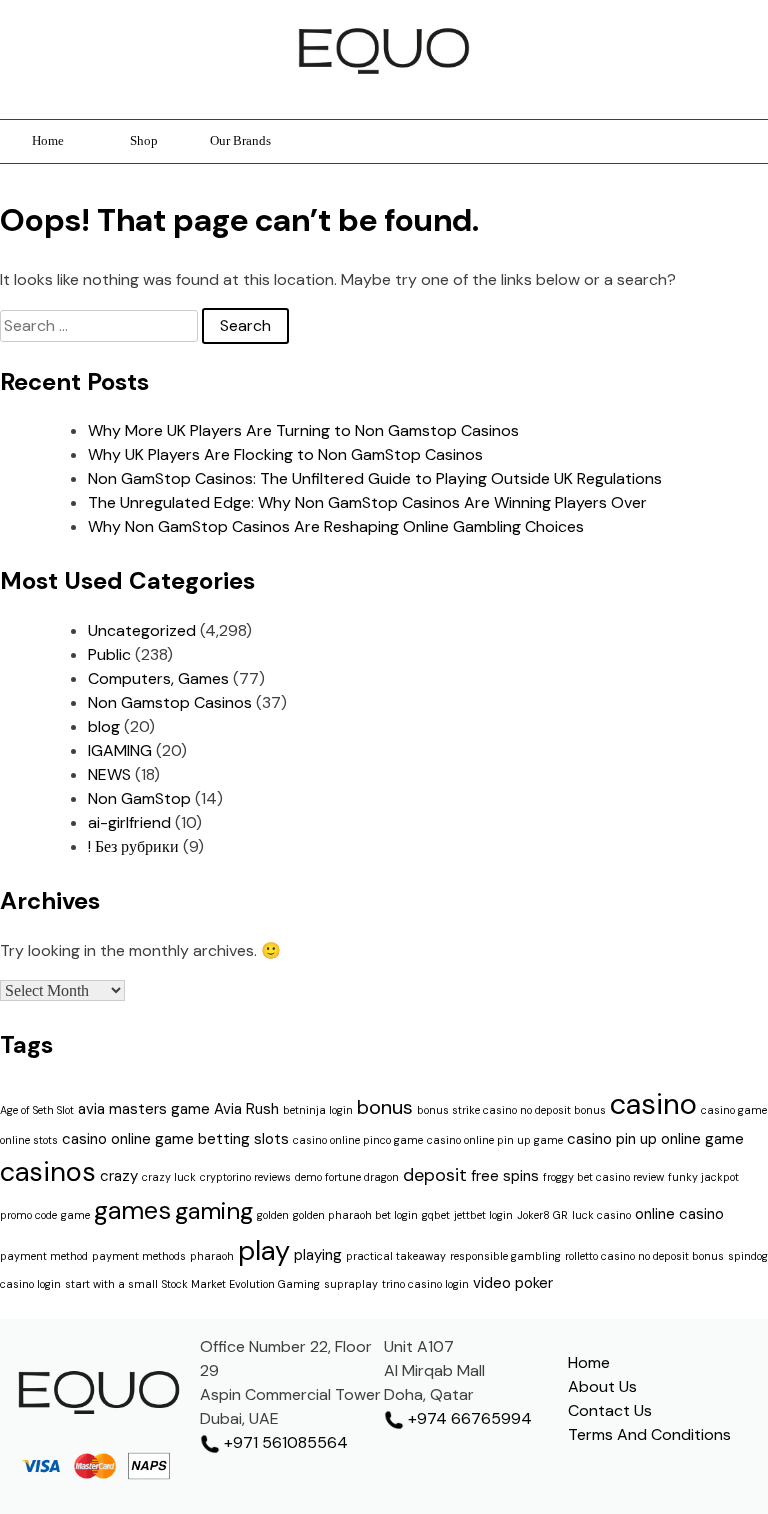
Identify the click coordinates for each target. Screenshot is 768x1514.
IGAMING (120, 750)
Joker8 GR (542, 1215)
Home (48, 141)
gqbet (436, 1215)
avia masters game (144, 1109)
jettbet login (483, 1215)
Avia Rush (246, 1109)
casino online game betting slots (175, 1139)
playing (318, 1255)
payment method (44, 1256)
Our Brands (240, 141)
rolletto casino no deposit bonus (644, 1256)
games (132, 1210)
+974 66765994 (468, 1418)
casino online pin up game (495, 1140)
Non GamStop (139, 798)
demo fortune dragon (347, 1177)
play (264, 1250)
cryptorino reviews (245, 1177)
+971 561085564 (284, 1442)
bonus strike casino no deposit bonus (511, 1110)
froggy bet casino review (603, 1177)
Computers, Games (158, 678)
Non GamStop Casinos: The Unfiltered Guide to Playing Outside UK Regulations (375, 478)
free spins (505, 1176)
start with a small (111, 1284)
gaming (214, 1210)
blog (104, 726)
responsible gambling (505, 1256)
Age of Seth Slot (37, 1110)
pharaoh (212, 1256)
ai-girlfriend (129, 822)
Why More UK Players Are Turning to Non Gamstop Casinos (303, 430)
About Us (602, 1386)
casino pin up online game (655, 1139)
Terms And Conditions (649, 1434)
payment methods (139, 1256)
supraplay (351, 1284)
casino (653, 1104)
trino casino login (425, 1284)
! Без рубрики (133, 846)
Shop (144, 141)
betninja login (318, 1110)
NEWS (109, 774)
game (75, 1215)
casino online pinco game (358, 1140)
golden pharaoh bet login (355, 1215)
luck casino (601, 1215)
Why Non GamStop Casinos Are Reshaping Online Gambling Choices (336, 526)
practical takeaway (396, 1256)
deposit (435, 1175)
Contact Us (610, 1410)
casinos (48, 1171)
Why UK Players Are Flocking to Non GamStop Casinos (285, 454)
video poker (513, 1283)
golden (273, 1215)
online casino (679, 1214)
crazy (119, 1176)
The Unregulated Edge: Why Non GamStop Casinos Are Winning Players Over (367, 502)
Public (109, 654)
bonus (385, 1107)
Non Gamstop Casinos (170, 702)
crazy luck (169, 1177)
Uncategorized (142, 630)
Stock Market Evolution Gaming (241, 1284)
